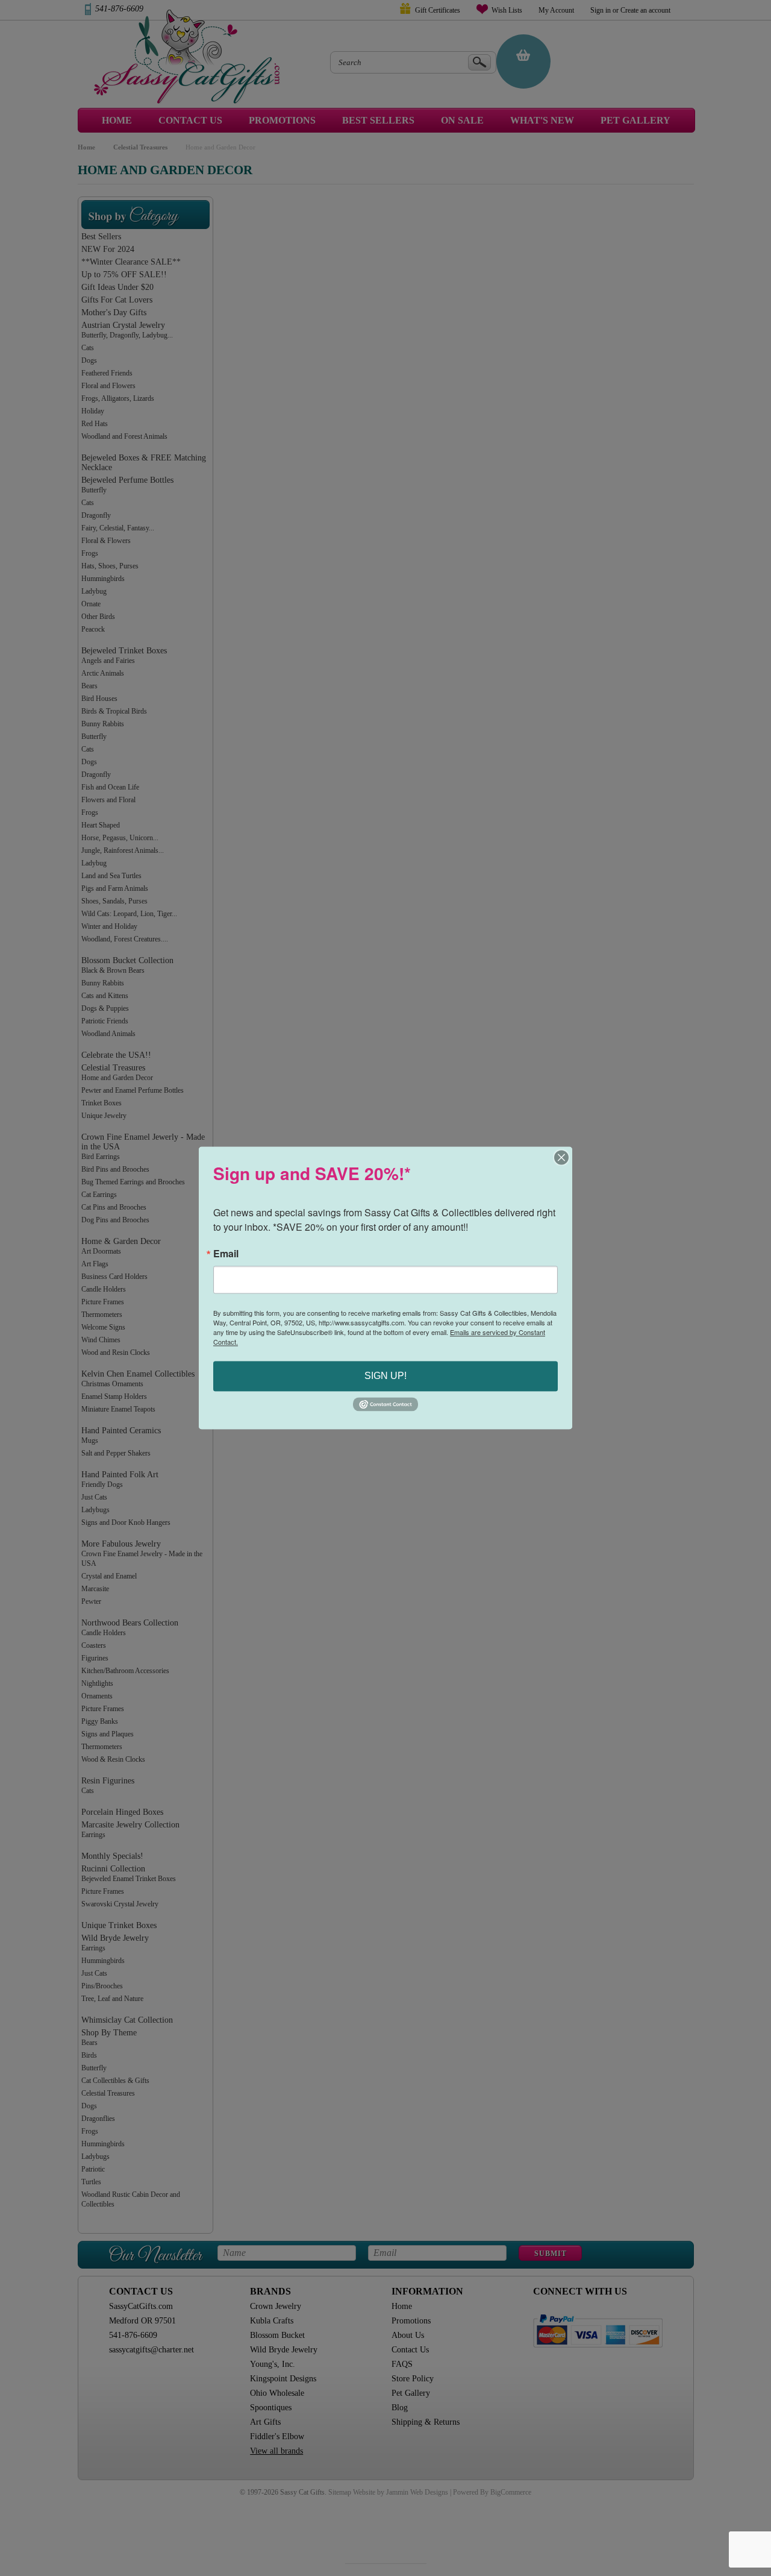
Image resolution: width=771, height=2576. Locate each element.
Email (226, 1254)
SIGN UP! (385, 1376)
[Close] (561, 1157)
